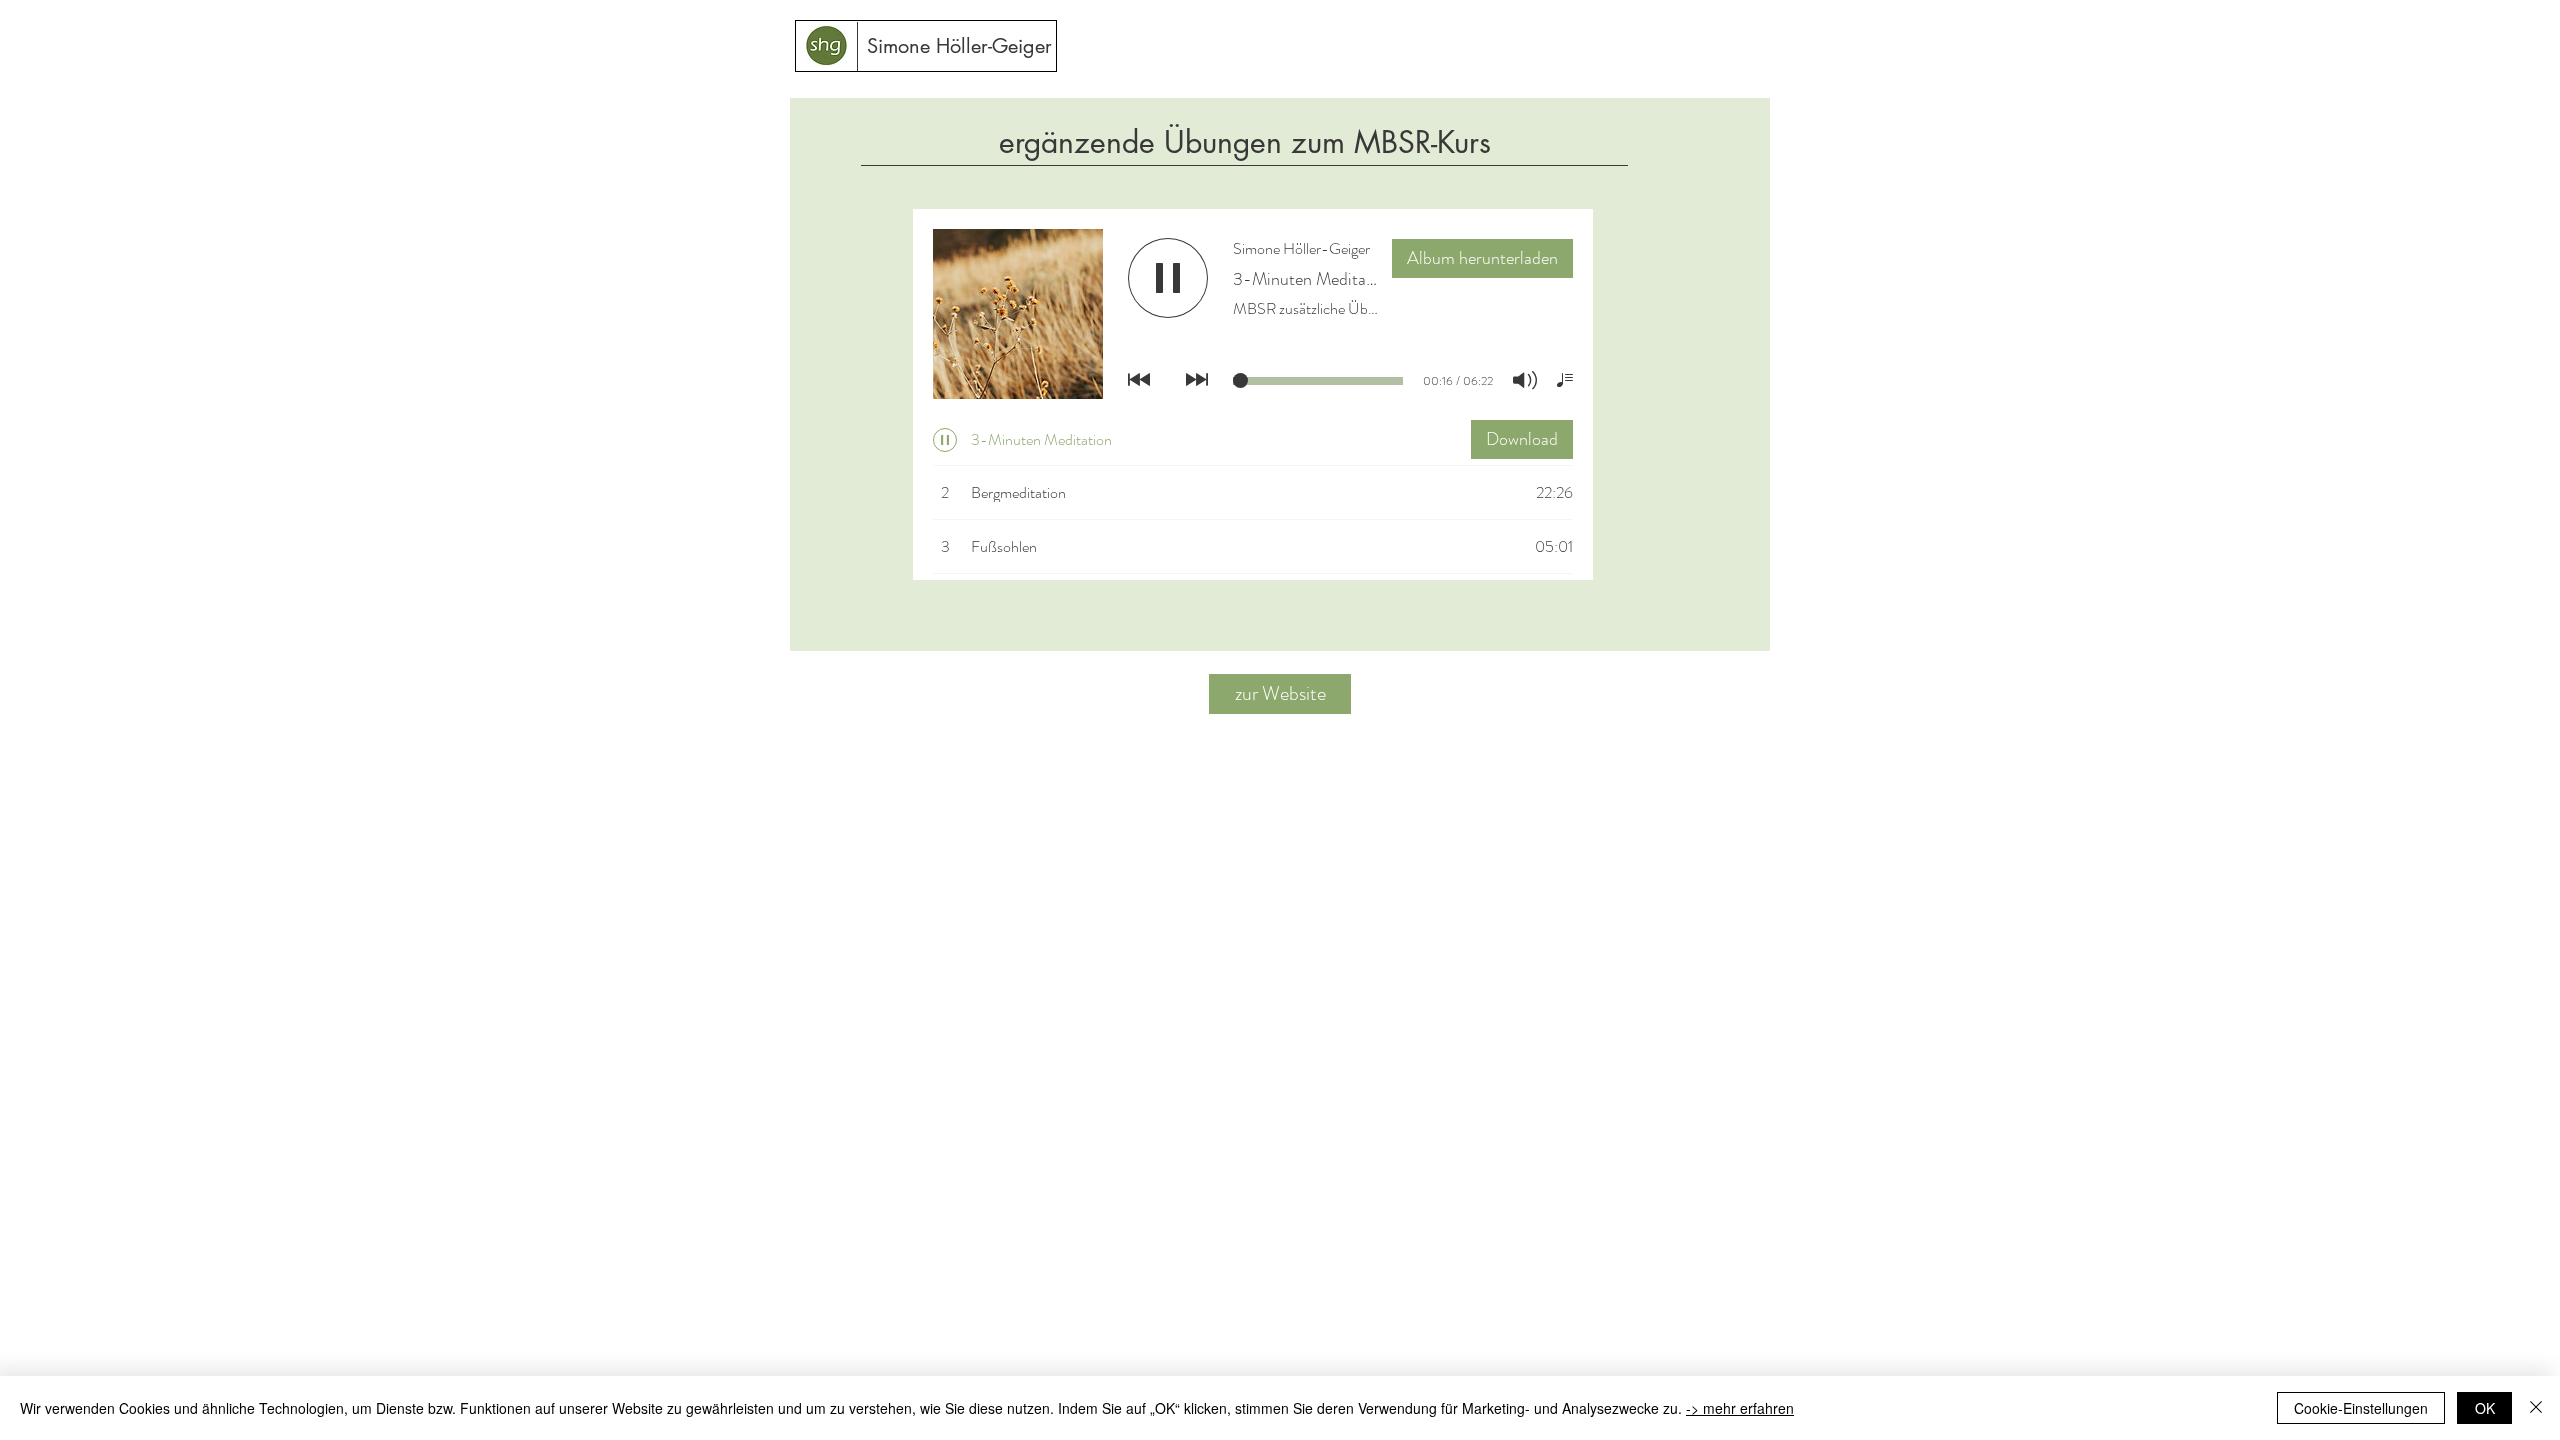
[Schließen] (2536, 1408)
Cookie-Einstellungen (2361, 1408)
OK (2485, 1408)
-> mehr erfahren (1740, 1408)
